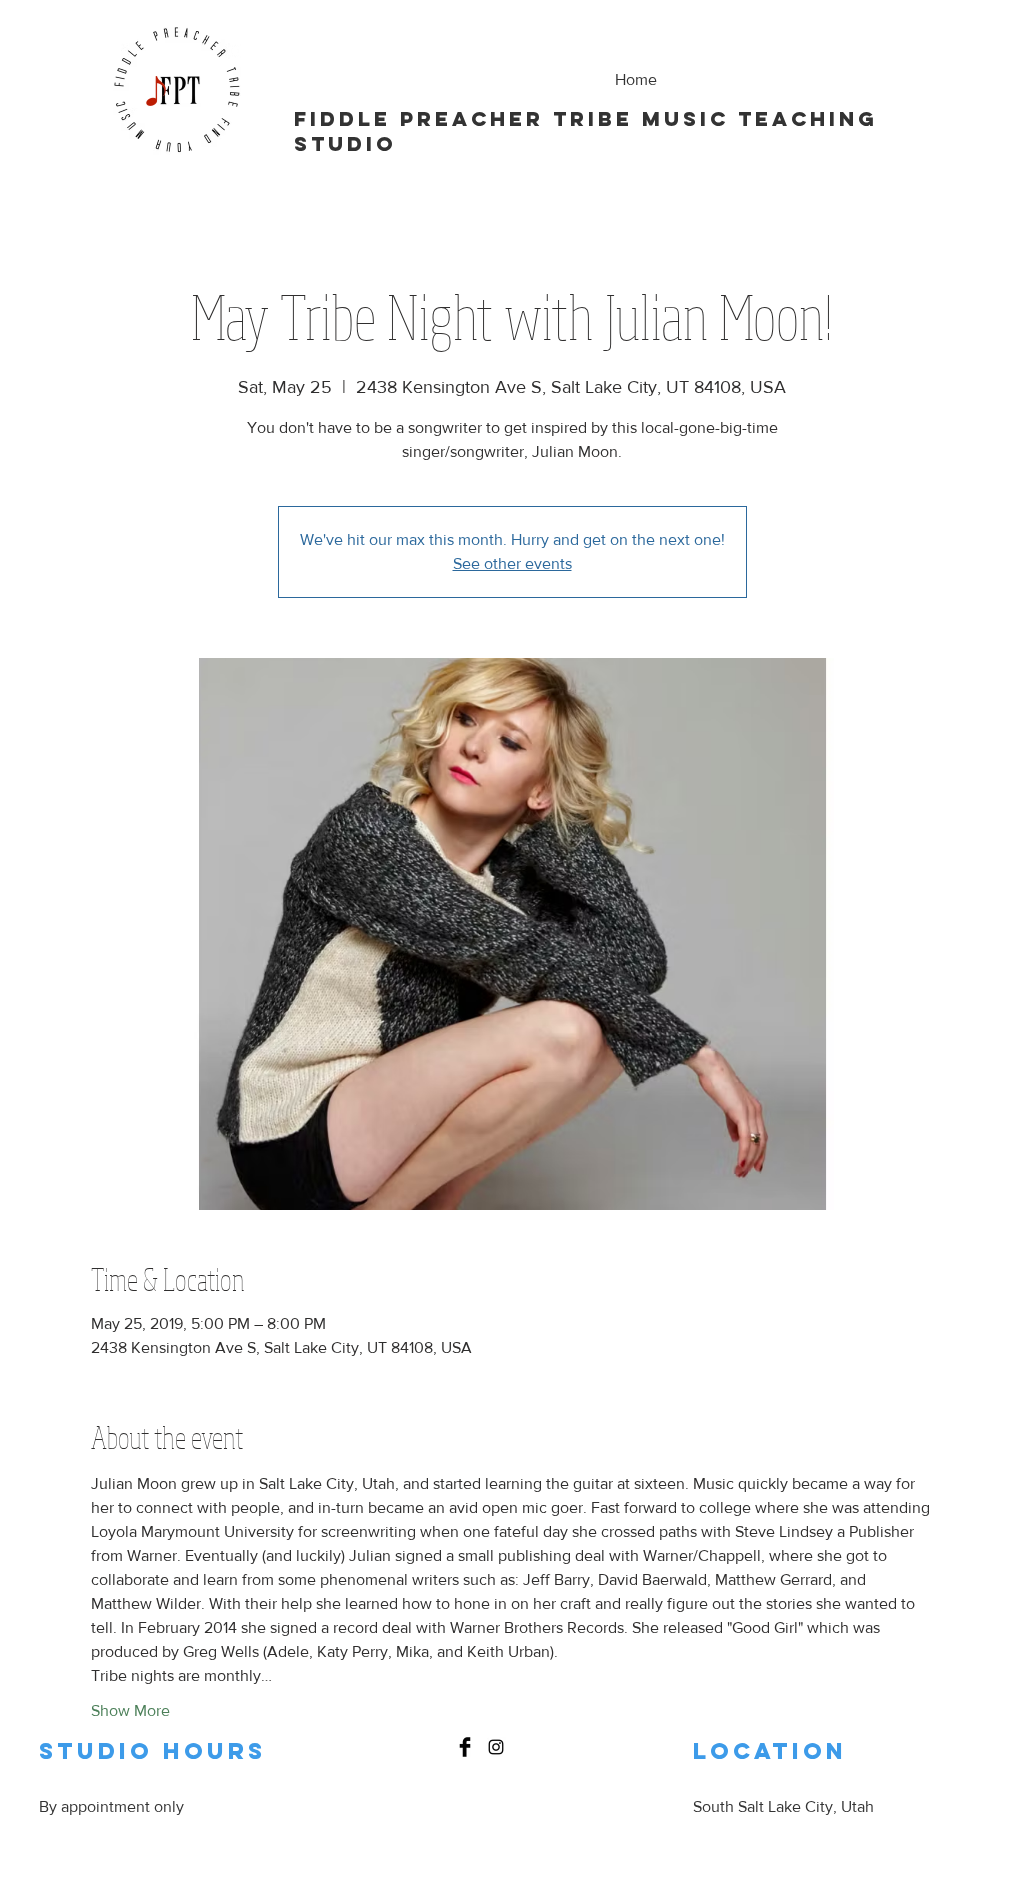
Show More (130, 1710)
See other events (512, 563)
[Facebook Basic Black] (465, 1747)
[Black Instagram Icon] (496, 1747)
